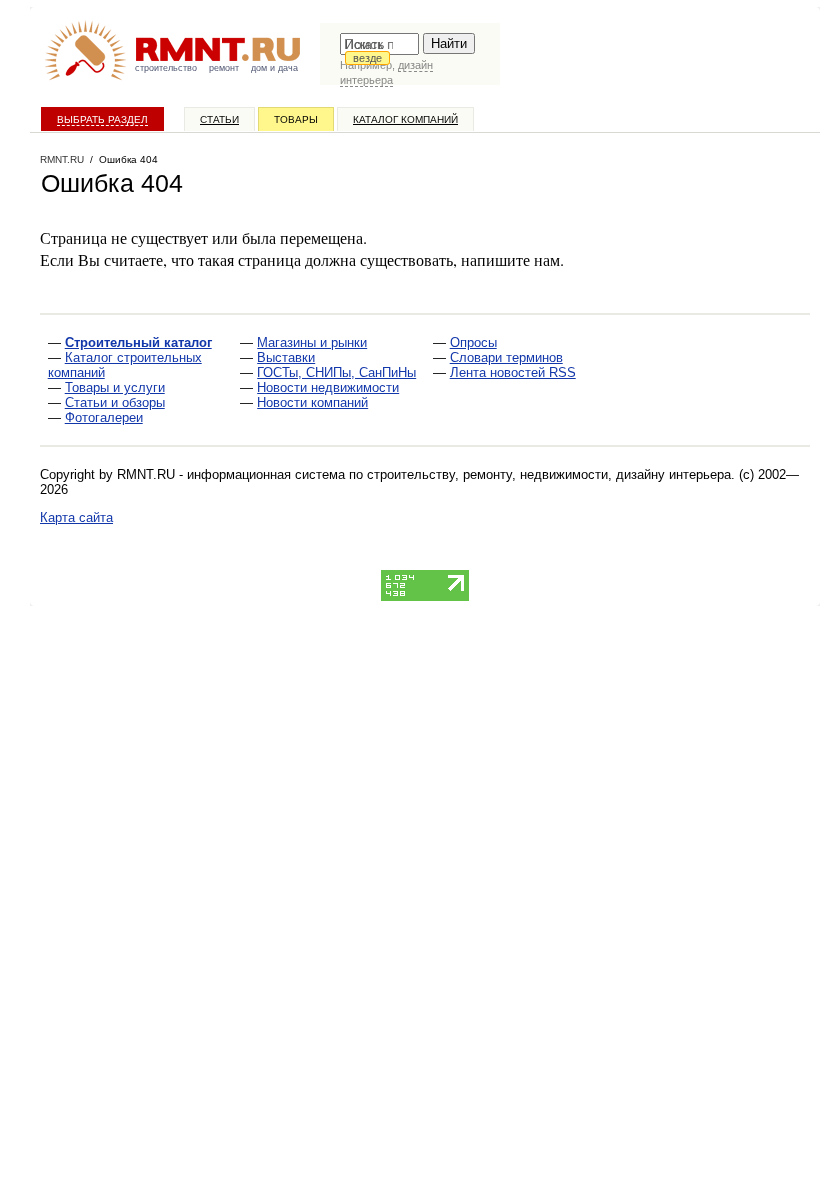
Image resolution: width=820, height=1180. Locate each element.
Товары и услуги (115, 387)
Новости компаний (312, 402)
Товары (296, 119)
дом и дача (274, 68)
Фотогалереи (104, 417)
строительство (166, 68)
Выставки (286, 357)
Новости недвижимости (328, 387)
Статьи (219, 119)
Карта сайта (76, 517)
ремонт (224, 68)
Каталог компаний (405, 119)
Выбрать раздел (102, 119)
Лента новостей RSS (513, 372)
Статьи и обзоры (115, 402)
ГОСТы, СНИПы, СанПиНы (336, 372)
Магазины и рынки (312, 342)
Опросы (473, 342)
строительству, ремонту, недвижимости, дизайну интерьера (549, 474)
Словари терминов (506, 357)
